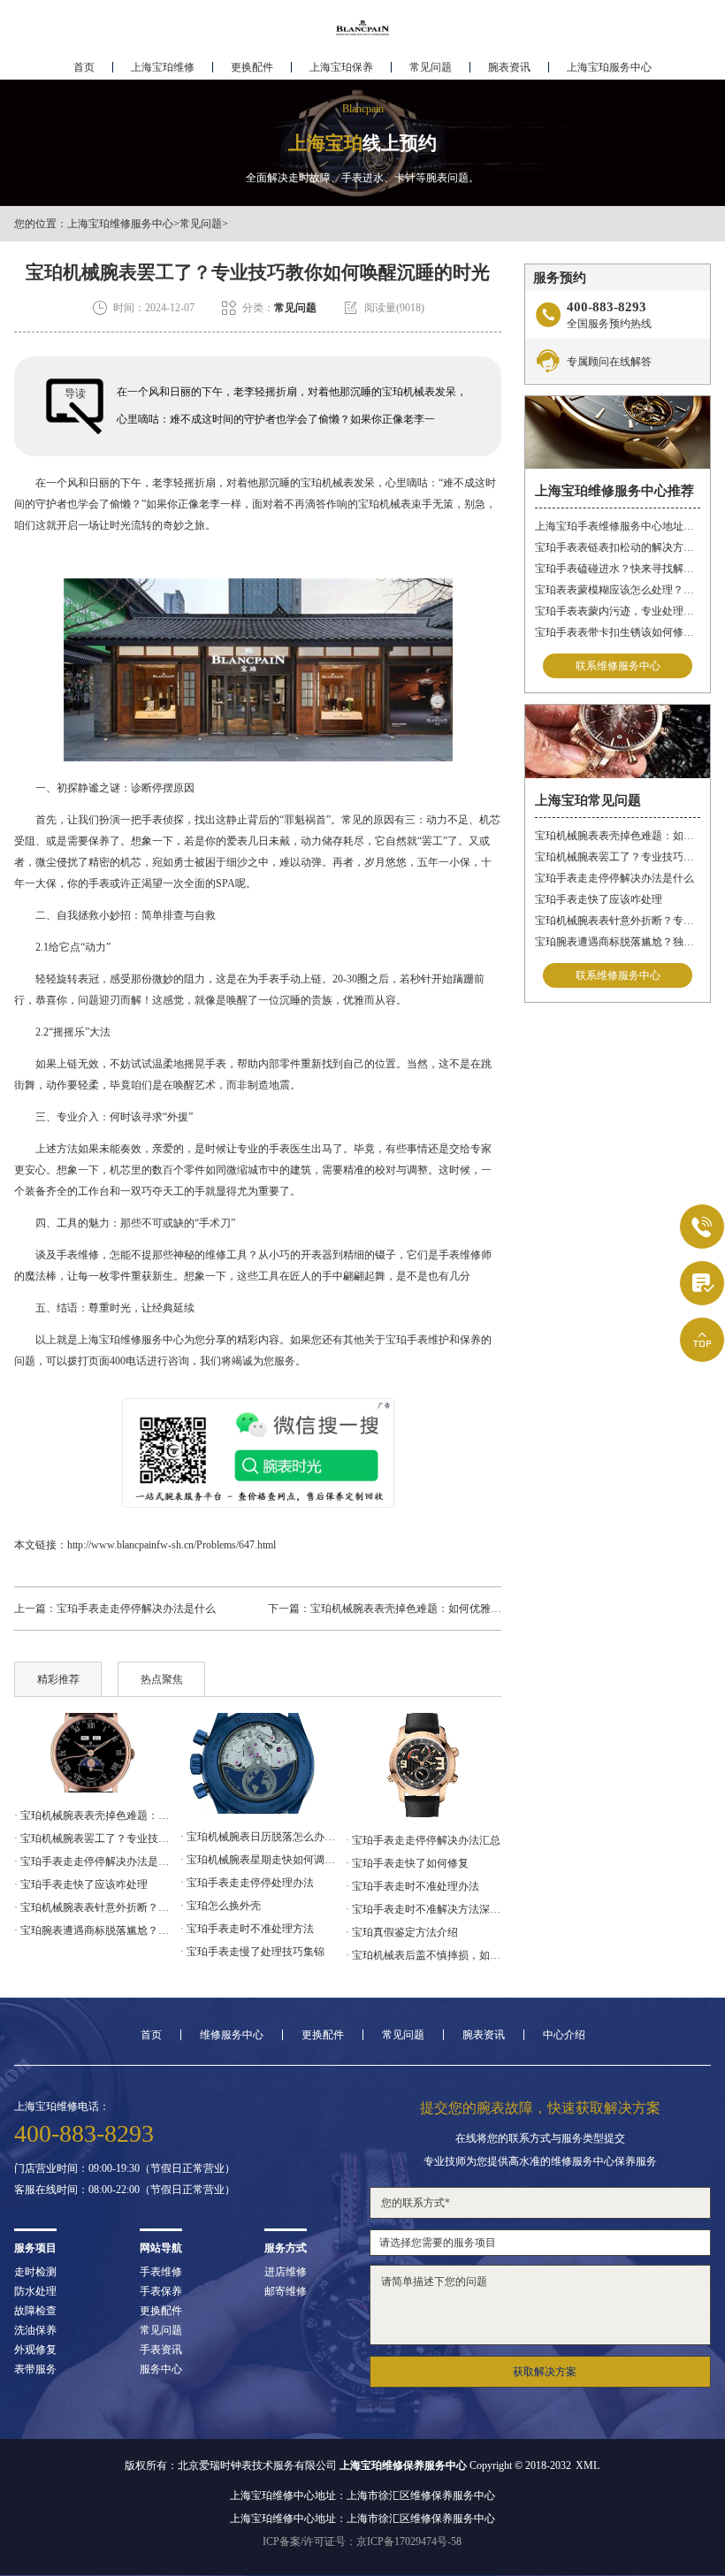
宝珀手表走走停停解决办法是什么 (136, 1609)
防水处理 (35, 2291)
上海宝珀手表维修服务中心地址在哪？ (618, 526)
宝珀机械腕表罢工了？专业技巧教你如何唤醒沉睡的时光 (618, 857)
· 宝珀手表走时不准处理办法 (412, 1886)
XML (588, 2465)
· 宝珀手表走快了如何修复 (407, 1863)
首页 (84, 67)
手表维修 (161, 2272)
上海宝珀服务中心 (609, 67)
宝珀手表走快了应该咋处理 (599, 899)
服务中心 (161, 2369)
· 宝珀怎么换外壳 (221, 1906)
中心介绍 (564, 2035)
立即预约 (363, 1316)
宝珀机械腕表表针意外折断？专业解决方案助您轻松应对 (618, 921)
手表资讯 (161, 2350)
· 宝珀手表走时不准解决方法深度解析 (424, 1909)
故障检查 (35, 2311)
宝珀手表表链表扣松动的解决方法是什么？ (618, 547)
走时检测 (35, 2272)
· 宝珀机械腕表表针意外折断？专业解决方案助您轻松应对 (92, 1907)
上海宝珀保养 (341, 67)
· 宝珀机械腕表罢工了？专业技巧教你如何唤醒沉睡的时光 (92, 1838)
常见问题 (431, 67)
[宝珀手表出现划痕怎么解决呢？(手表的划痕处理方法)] (92, 1753)
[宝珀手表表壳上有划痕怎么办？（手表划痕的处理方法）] (258, 1764)
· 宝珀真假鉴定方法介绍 (402, 1932)
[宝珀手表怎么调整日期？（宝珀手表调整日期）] (424, 1766)
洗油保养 (35, 2330)
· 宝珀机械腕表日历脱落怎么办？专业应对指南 (258, 1837)
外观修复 (35, 2350)
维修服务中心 (232, 2035)
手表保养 (161, 2291)
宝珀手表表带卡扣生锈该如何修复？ (618, 632)
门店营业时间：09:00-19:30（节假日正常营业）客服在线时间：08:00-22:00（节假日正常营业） (125, 2179)
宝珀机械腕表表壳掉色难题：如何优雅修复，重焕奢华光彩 (448, 1609)
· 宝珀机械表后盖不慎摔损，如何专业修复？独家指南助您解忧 (424, 1955)
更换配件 (252, 67)
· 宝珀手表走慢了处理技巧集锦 (252, 1952)
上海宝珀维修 (163, 67)
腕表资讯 (509, 67)
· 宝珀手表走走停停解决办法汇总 (423, 1840)
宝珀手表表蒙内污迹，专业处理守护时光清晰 (618, 611)
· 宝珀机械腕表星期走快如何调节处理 (258, 1860)
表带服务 (35, 2369)
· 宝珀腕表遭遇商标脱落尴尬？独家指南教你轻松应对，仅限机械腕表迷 (92, 1930)
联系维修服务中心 (618, 666)
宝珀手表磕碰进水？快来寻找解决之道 (618, 569)
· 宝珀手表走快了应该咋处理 (81, 1884)
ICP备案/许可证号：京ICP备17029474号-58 (362, 2542)
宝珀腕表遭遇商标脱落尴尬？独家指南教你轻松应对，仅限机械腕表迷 (618, 942)
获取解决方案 (545, 2372)
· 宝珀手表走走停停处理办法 (247, 1883)
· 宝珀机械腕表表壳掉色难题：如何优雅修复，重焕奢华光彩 (92, 1815)
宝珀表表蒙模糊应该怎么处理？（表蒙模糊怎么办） (618, 590)
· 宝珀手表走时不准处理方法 (247, 1929)
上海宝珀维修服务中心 (120, 224)
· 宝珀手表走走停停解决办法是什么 (92, 1861)
